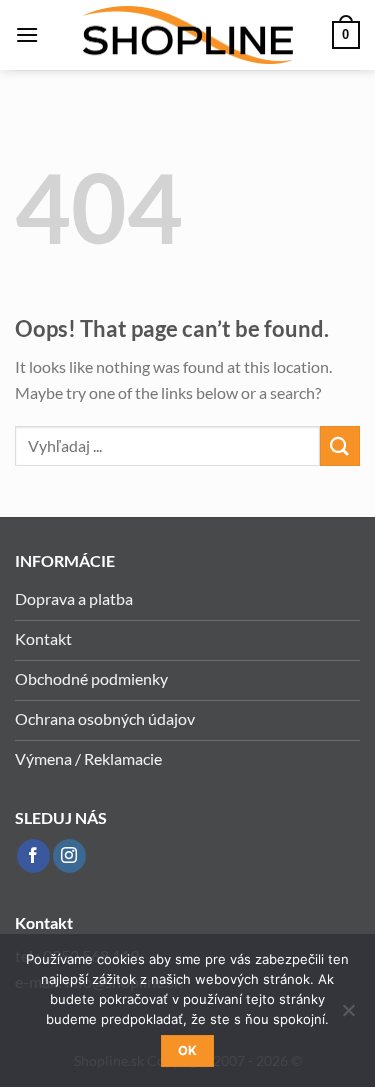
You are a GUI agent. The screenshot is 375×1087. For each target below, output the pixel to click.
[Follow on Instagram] (69, 856)
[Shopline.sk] (188, 35)
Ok (188, 1050)
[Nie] (348, 1016)
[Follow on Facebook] (33, 856)
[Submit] (340, 445)
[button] (27, 34)
